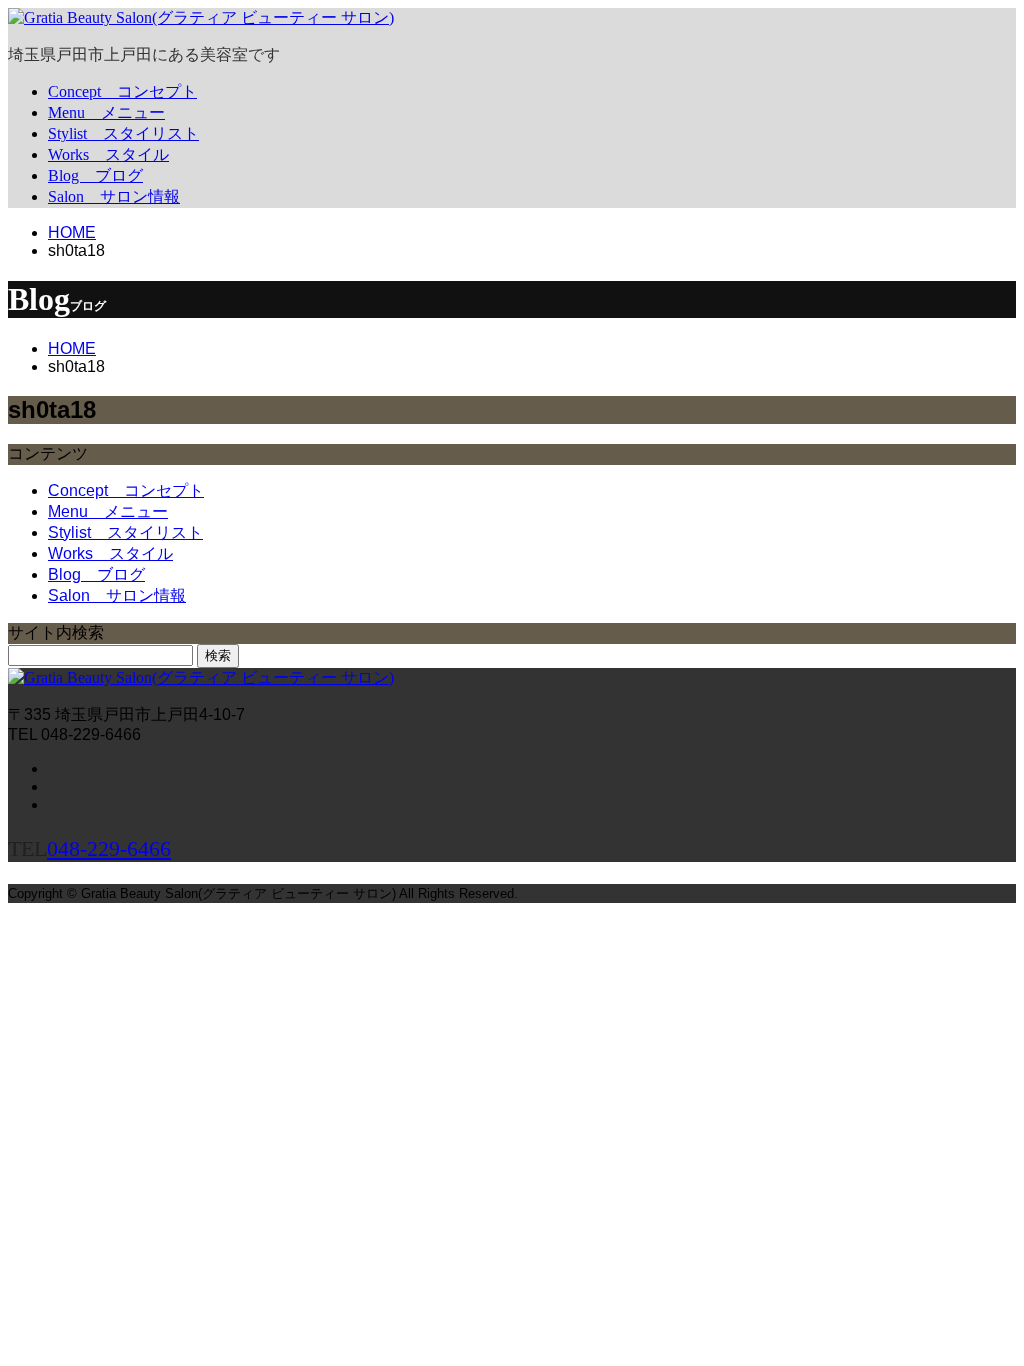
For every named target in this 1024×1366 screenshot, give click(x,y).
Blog (95, 175)
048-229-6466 (109, 848)
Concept (122, 91)
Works (108, 154)
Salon (114, 196)
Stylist (123, 133)
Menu (106, 112)
